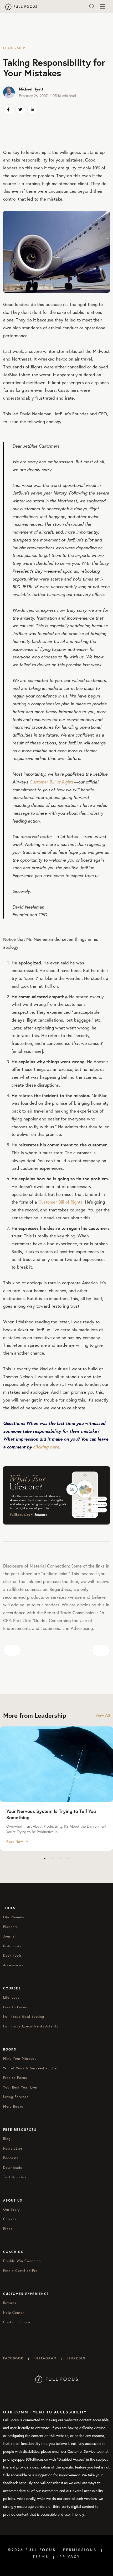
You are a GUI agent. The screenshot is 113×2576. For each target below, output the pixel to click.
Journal (9, 1936)
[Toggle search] (92, 7)
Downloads (13, 2168)
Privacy (70, 2557)
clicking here (46, 1447)
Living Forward (16, 2097)
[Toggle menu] (102, 7)
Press (8, 2229)
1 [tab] (45, 1859)
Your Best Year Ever (20, 2087)
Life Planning (14, 1917)
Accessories (13, 1965)
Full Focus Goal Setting (24, 2017)
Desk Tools (12, 1955)
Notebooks (12, 1946)
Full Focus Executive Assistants (31, 2026)
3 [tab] (60, 1859)
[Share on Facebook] (8, 110)
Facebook (13, 2358)
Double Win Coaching (22, 2261)
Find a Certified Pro (20, 2271)
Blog (7, 2139)
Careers (10, 2219)
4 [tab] (68, 1859)
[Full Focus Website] (57, 2378)
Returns (10, 2303)
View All (103, 1715)
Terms (41, 2557)
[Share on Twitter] (20, 110)
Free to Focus (15, 2007)
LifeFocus (11, 1997)
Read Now (15, 1842)
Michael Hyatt (31, 89)
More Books (13, 2107)
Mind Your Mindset (20, 2059)
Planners (11, 1927)
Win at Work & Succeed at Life (30, 2068)
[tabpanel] (56, 1789)
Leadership (14, 48)
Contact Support (18, 2322)
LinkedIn (76, 2358)
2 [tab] (53, 1859)
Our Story (12, 2210)
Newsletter (13, 2148)
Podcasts (11, 2158)
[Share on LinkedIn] (32, 110)
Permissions (80, 2550)
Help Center (14, 2313)
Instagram (45, 2358)
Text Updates (15, 2177)
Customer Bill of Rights (52, 782)
